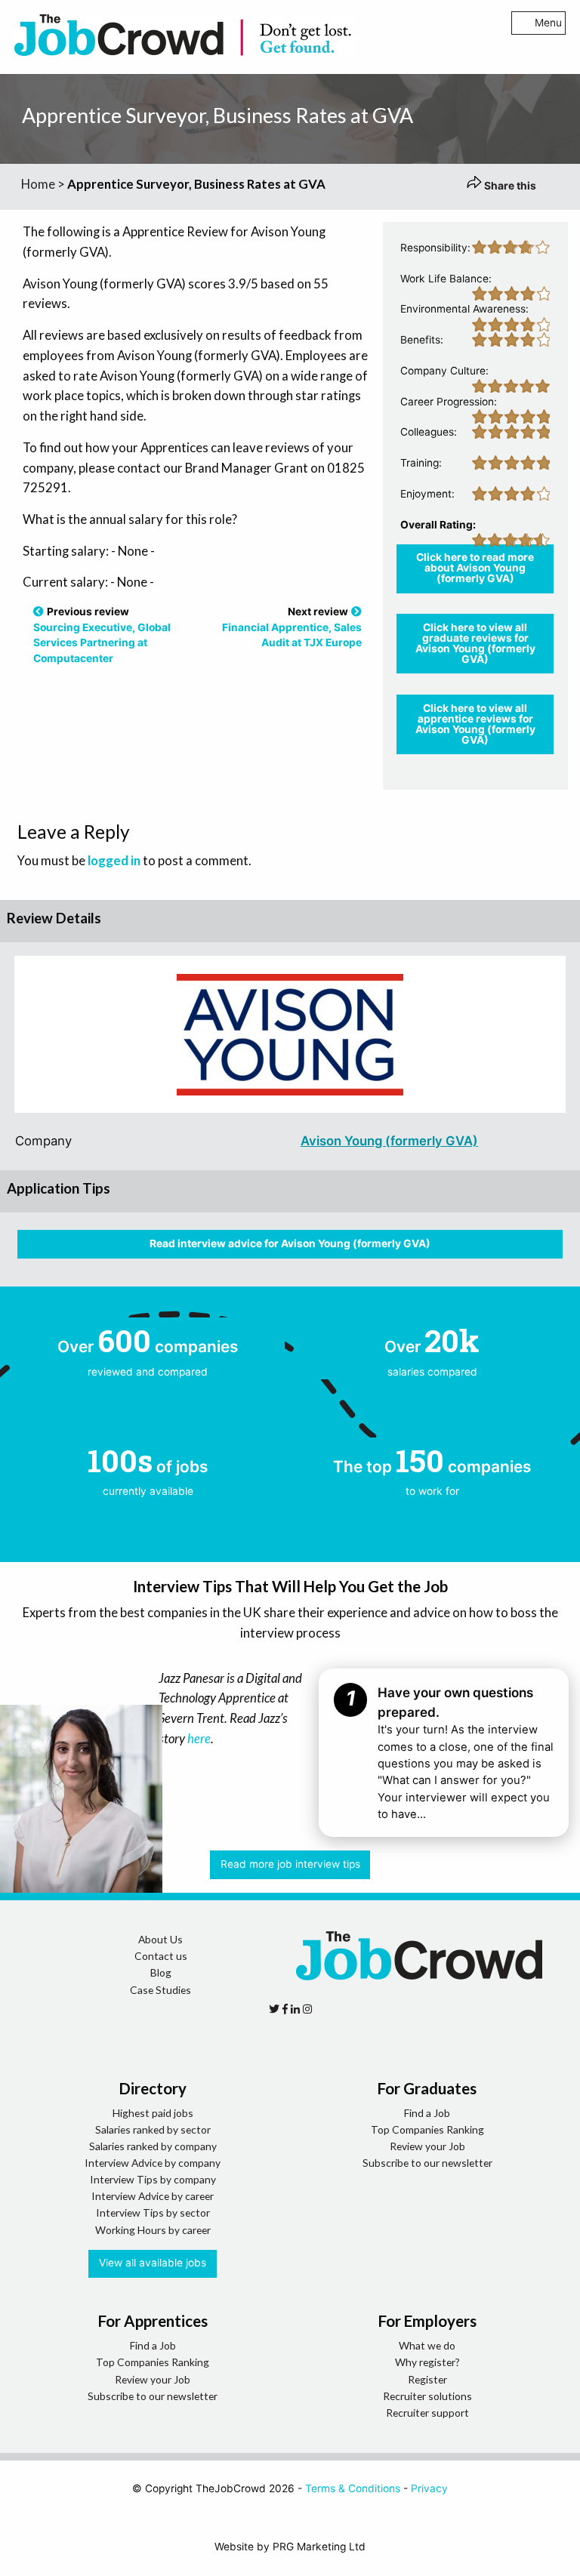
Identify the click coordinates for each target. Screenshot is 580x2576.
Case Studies (160, 1990)
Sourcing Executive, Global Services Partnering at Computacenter (102, 643)
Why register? (427, 2362)
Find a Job (427, 2113)
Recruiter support (427, 2413)
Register (427, 2379)
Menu (548, 23)
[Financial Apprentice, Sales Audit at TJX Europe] (356, 612)
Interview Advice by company (153, 2163)
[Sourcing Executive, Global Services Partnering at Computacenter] (39, 612)
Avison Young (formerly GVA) (389, 1141)
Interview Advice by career (153, 2196)
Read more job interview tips (290, 1864)
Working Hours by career (153, 2230)
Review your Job (427, 2146)
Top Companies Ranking (427, 2129)
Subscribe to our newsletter (427, 2163)
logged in (114, 860)
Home (38, 184)
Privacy (429, 2488)
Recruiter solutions (427, 2396)
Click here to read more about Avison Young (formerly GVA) (475, 568)
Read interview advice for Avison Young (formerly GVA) (290, 1243)
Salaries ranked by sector (153, 2129)
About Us (160, 1939)
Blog (161, 1972)
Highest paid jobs (153, 2113)
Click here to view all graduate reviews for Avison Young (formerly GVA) (475, 643)
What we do (427, 2345)
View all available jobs (153, 2263)
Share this (509, 186)
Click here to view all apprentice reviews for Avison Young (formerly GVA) (475, 724)
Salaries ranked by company (153, 2146)
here (199, 1738)
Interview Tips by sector (153, 2212)
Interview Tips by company (153, 2179)
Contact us (161, 1956)
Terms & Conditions (353, 2488)
